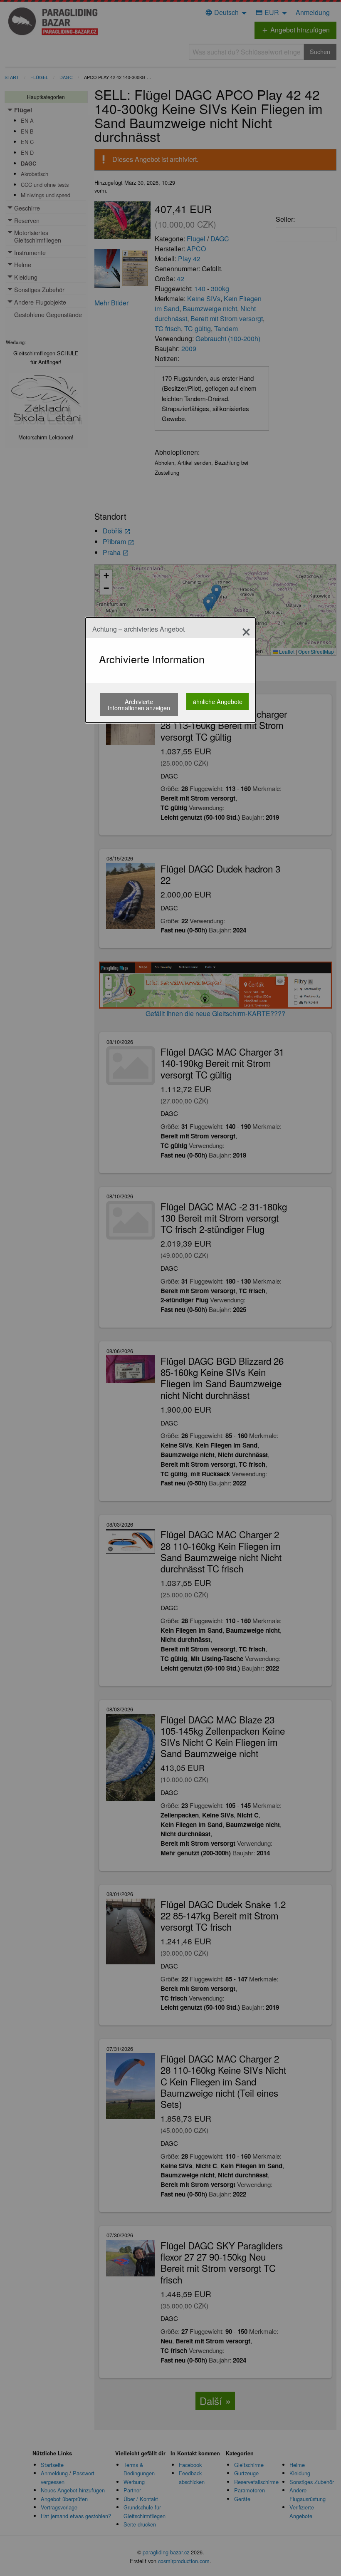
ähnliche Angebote (218, 701)
